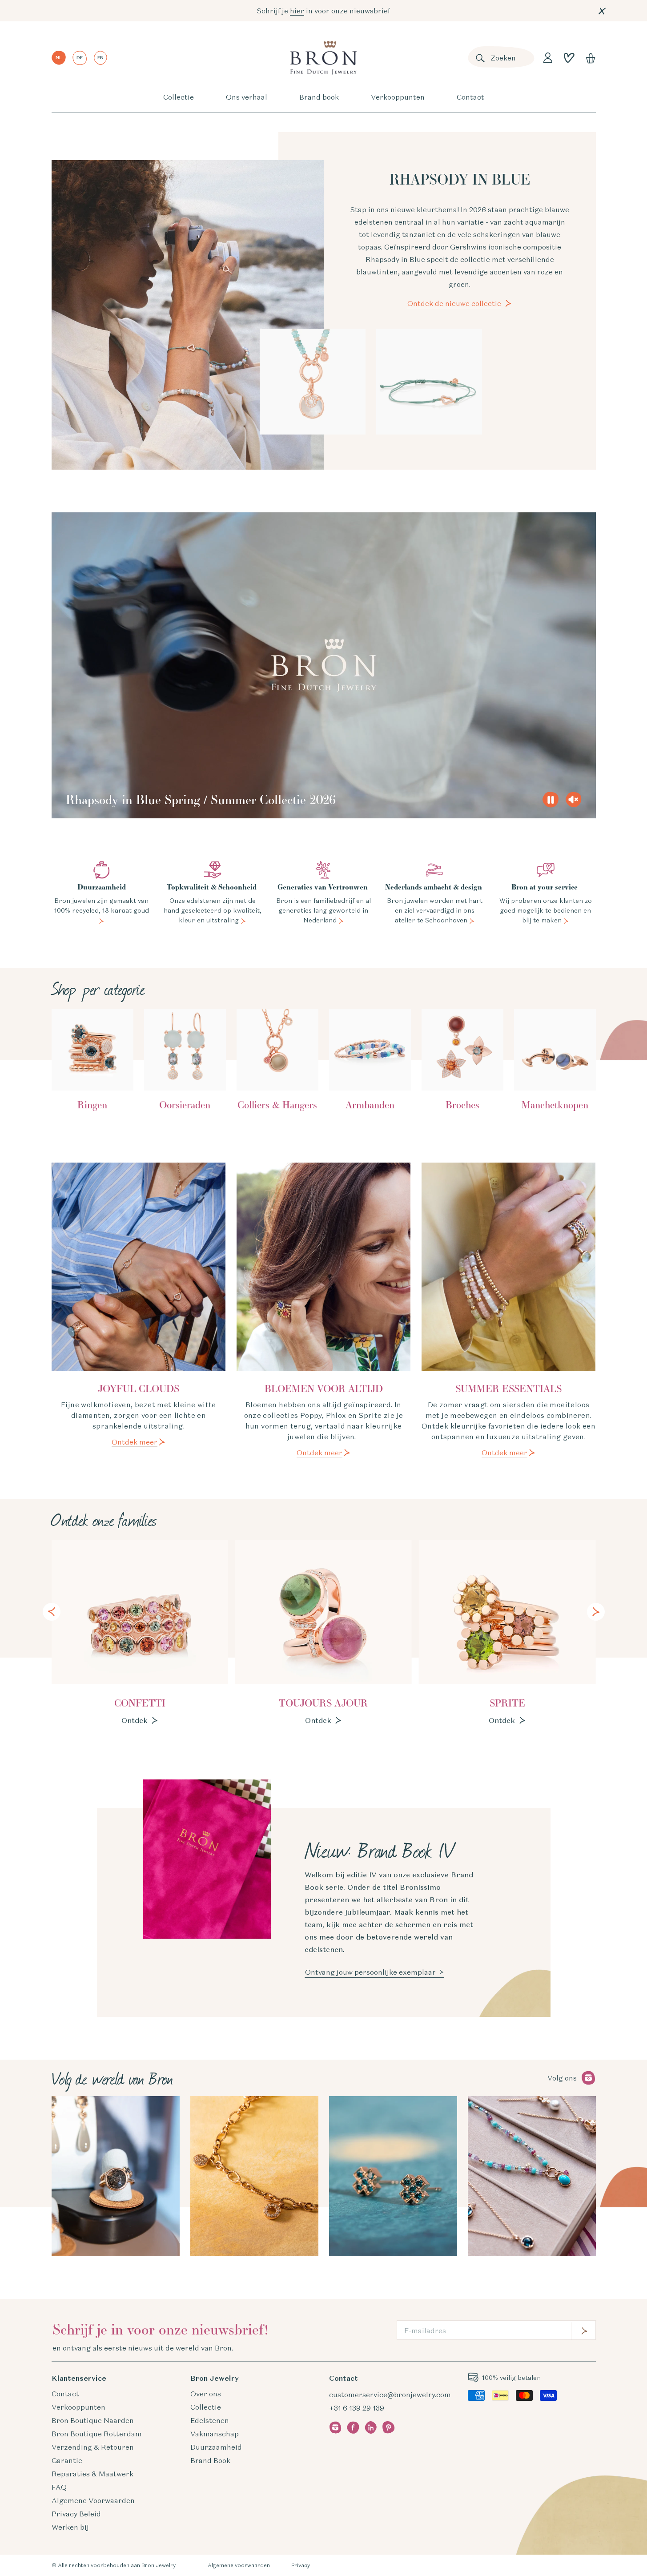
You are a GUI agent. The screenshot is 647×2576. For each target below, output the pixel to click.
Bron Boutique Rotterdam (97, 2434)
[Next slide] (596, 1612)
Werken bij (70, 2527)
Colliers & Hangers (277, 1105)
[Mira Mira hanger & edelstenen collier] (313, 382)
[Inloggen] (548, 58)
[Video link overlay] (324, 666)
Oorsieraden (185, 1105)
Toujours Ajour (323, 1703)
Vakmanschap (215, 2434)
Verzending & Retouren (93, 2447)
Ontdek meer (135, 1442)
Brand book (319, 97)
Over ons (206, 2394)
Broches (462, 1105)
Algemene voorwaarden (239, 2565)
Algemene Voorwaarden (93, 2500)
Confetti (140, 1703)
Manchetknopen (555, 1105)
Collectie (179, 97)
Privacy (301, 2565)
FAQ (59, 2487)
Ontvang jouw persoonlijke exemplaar (370, 1972)
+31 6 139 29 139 (357, 2408)
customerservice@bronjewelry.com (390, 2395)
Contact (470, 97)
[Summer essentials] (509, 1266)
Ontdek (135, 1720)
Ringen (92, 1105)
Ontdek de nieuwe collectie (454, 303)
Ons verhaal (247, 97)
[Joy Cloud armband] (429, 382)
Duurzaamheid (216, 2447)
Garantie (67, 2460)
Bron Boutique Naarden (93, 2420)
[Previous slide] (52, 1612)
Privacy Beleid (76, 2514)
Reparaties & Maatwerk (92, 2474)
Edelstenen (210, 2420)
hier (297, 11)
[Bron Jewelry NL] (323, 58)
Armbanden (370, 1105)
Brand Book (210, 2460)
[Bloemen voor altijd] (324, 1266)
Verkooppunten (398, 97)
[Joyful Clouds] (139, 1266)
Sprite (507, 1703)
